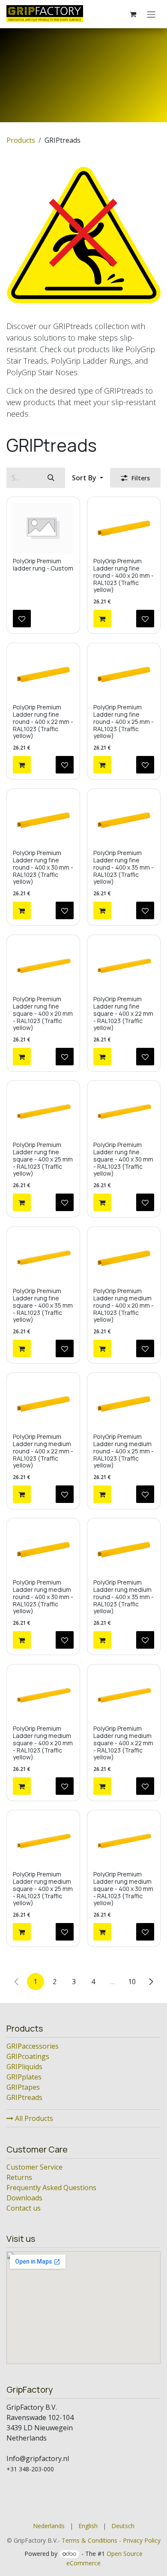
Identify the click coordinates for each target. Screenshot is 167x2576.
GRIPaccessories (33, 2046)
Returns (19, 2177)
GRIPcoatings (28, 2056)
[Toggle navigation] (151, 14)
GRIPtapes (23, 2087)
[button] (88, 478)
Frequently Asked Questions (51, 2188)
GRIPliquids (24, 2067)
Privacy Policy (142, 2540)
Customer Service (34, 2167)
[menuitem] (49, 2526)
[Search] (51, 478)
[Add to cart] (102, 619)
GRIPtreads (24, 2097)
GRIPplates (24, 2077)
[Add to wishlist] (22, 619)
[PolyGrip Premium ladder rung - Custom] (43, 528)
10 (132, 1982)
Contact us (24, 2208)
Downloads (24, 2198)
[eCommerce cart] (133, 14)
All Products (33, 2118)
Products (21, 140)
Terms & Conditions (89, 2540)
